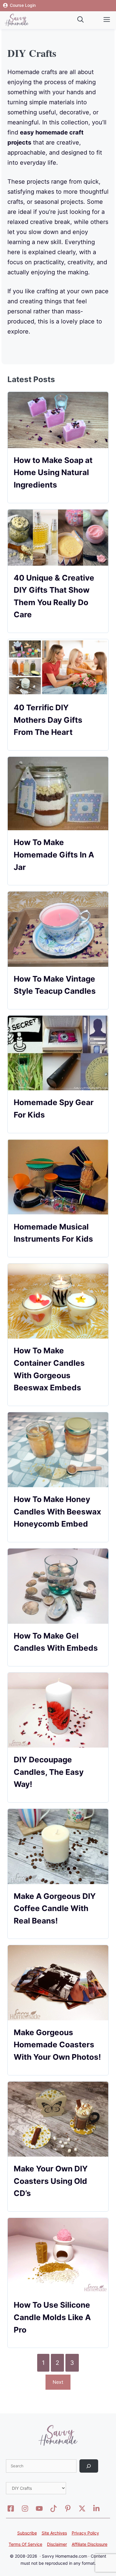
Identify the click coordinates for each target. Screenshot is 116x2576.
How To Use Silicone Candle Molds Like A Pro (52, 2317)
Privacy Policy (85, 2533)
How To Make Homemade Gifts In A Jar (54, 855)
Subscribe (27, 2533)
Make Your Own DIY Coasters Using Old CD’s (51, 2181)
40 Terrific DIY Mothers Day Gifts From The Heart (48, 720)
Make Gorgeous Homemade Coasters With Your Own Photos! (57, 2045)
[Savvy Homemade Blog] (17, 20)
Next (58, 2382)
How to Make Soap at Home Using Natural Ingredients (53, 472)
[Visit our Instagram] (25, 2508)
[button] (77, 20)
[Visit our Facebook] (11, 2508)
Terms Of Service (25, 2544)
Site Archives (54, 2533)
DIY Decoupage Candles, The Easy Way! (49, 1772)
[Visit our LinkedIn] (96, 2508)
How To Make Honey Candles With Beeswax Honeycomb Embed (57, 1511)
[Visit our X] (39, 2508)
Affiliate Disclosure (90, 2544)
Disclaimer (57, 2544)
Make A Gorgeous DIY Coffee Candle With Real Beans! (55, 1908)
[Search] (89, 2466)
